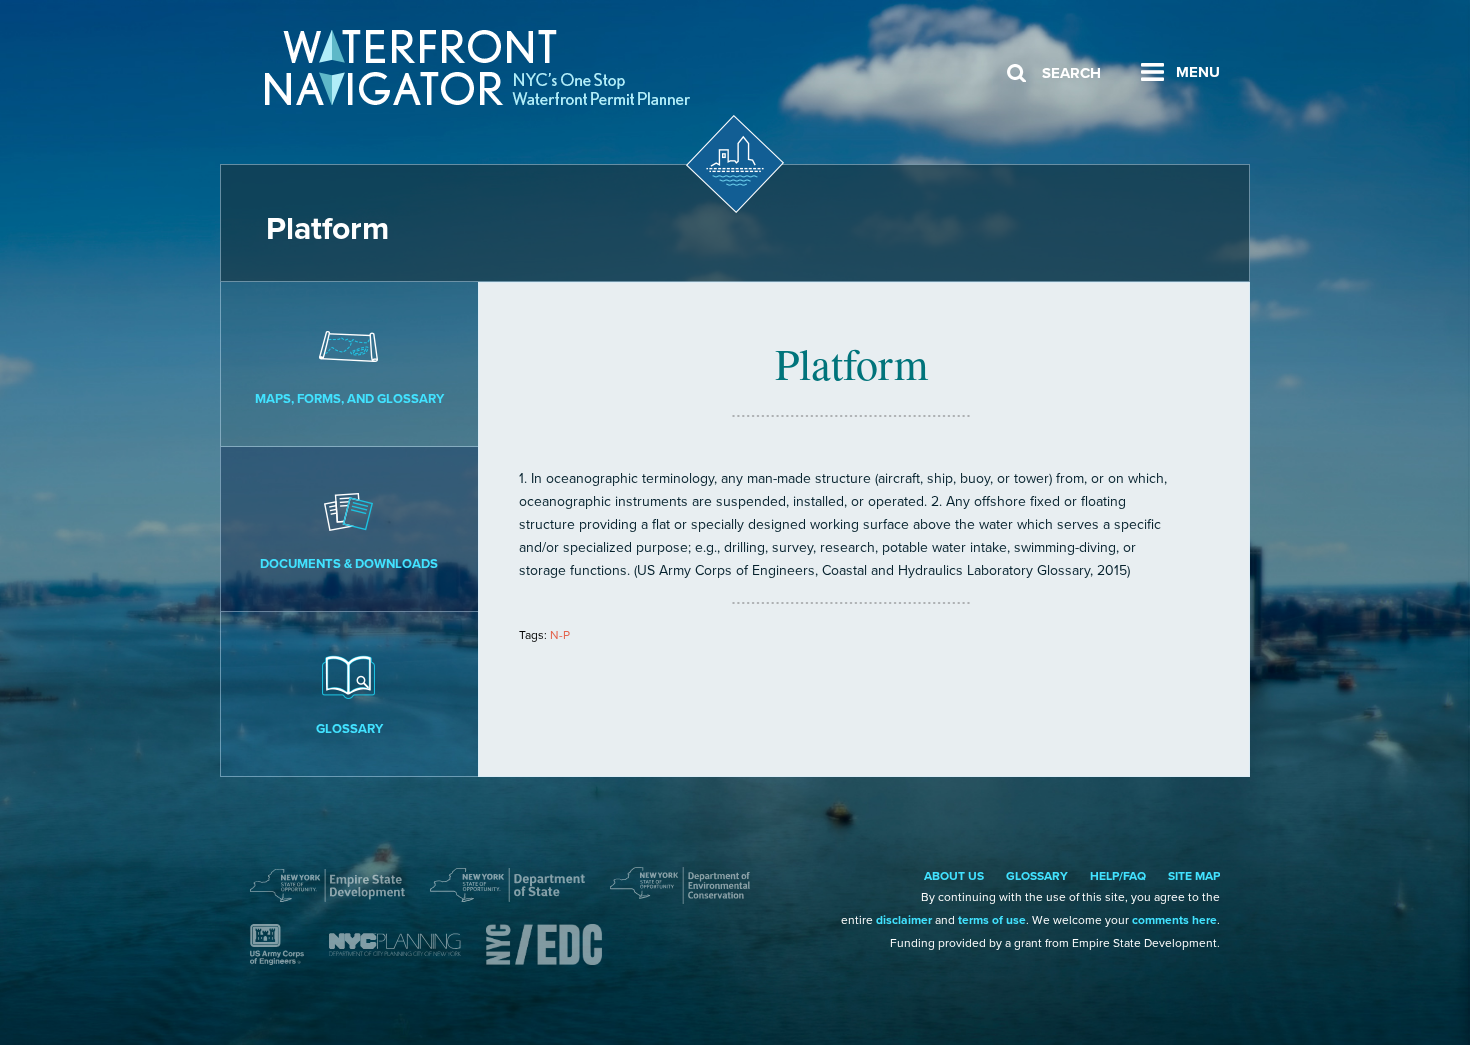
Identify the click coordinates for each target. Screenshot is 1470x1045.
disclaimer (904, 920)
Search (1071, 73)
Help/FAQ (1118, 876)
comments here (1174, 920)
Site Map (1194, 876)
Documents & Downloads (349, 564)
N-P (560, 635)
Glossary (349, 729)
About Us (954, 876)
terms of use (992, 920)
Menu (1198, 72)
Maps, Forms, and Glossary (349, 399)
